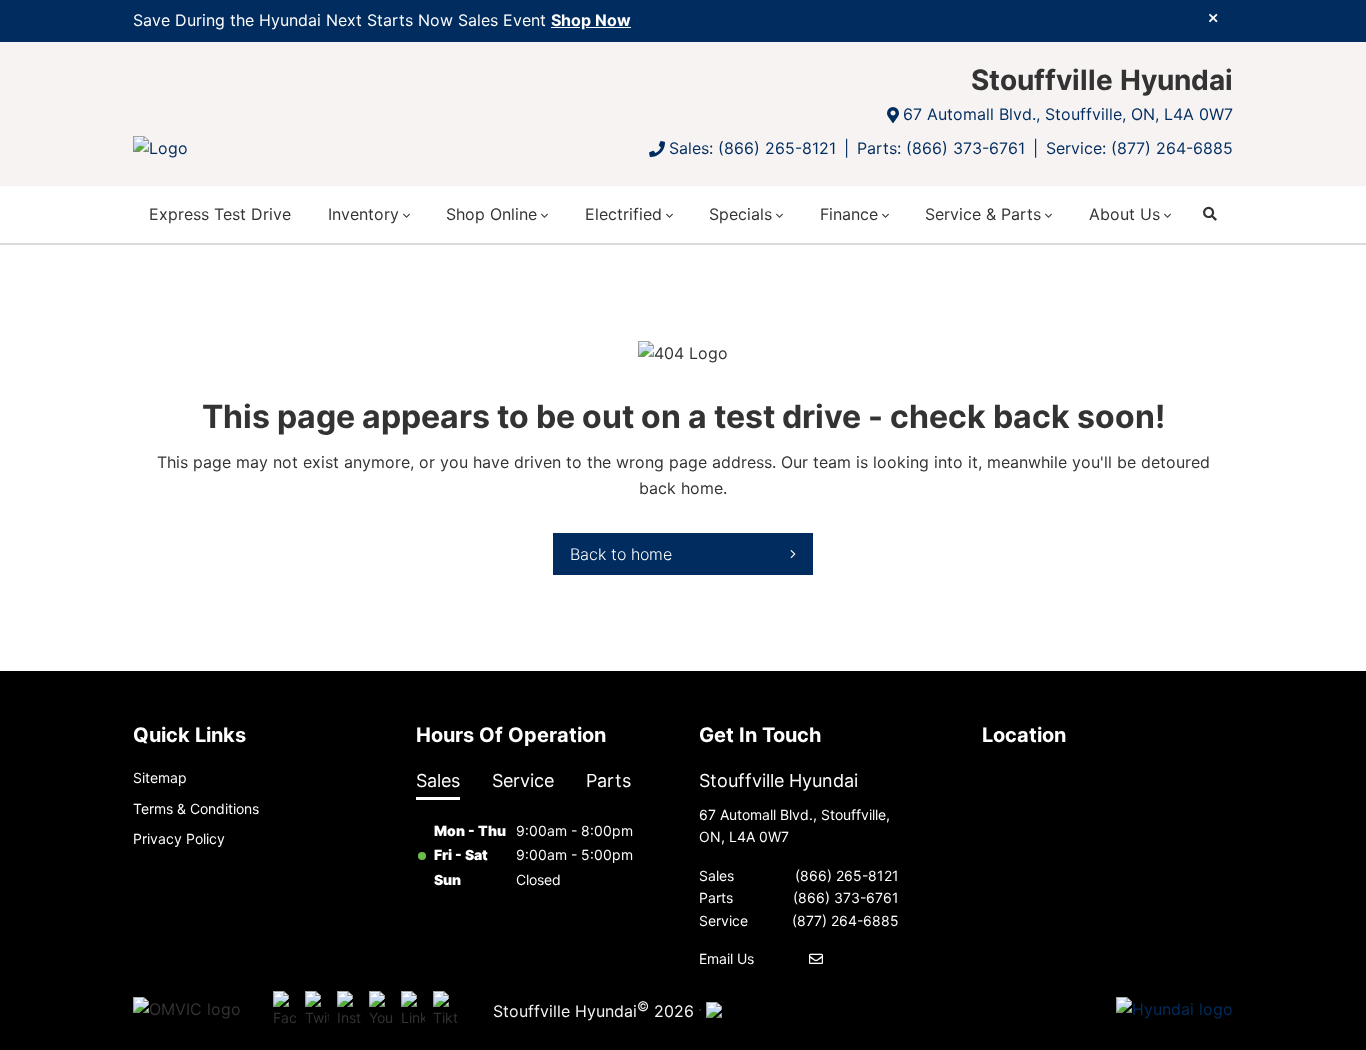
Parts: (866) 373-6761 (941, 148)
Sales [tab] (438, 780)
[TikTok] (445, 1010)
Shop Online (491, 214)
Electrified (623, 214)
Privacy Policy (179, 838)
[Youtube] (381, 1010)
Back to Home (621, 554)
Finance (849, 214)
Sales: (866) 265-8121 (752, 148)
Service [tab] (523, 780)
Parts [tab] (608, 780)
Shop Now (591, 20)
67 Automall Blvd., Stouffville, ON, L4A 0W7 (1068, 114)
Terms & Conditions (196, 808)
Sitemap (160, 777)
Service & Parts (983, 214)
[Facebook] (285, 1010)
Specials (740, 214)
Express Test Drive (220, 214)
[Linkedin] (413, 1010)
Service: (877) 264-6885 (1139, 148)
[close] (1213, 17)
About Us (1124, 214)
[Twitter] (317, 1010)
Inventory (363, 214)
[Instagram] (349, 1010)
